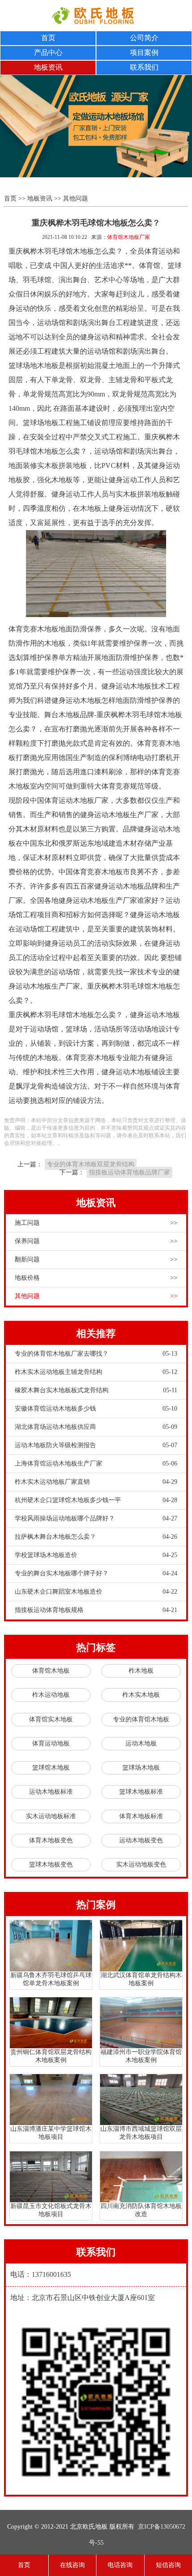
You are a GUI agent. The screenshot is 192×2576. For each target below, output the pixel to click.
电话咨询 (120, 2565)
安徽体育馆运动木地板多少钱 (96, 1409)
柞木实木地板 (141, 1695)
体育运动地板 (51, 1743)
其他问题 (75, 198)
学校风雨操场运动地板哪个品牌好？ (96, 1518)
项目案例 (144, 52)
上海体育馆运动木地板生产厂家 (96, 1463)
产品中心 (48, 52)
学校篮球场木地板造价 (96, 1555)
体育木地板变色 (51, 1840)
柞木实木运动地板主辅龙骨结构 (96, 1372)
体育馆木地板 (51, 1671)
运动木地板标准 (51, 1792)
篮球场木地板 (141, 1768)
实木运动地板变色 (141, 1864)
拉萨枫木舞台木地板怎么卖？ (96, 1537)
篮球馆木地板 (51, 1768)
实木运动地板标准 (51, 1816)
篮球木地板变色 (51, 1864)
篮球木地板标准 (141, 1792)
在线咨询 (72, 2565)
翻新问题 (96, 1259)
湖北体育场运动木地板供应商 (96, 1427)
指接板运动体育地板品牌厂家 (129, 1172)
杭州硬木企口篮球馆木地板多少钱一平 (96, 1500)
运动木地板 (141, 1743)
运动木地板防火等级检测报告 (96, 1445)
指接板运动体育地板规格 (96, 1610)
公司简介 (144, 38)
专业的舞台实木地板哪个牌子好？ (96, 1573)
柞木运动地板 (51, 1695)
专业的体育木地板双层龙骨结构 (91, 1164)
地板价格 (96, 1278)
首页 (48, 38)
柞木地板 (141, 1671)
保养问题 (96, 1241)
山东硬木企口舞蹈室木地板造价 (96, 1592)
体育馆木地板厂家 (129, 237)
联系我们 (144, 67)
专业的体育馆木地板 (141, 1719)
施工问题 (96, 1223)
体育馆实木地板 (51, 1719)
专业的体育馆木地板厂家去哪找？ (96, 1354)
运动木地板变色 (141, 1840)
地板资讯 (48, 67)
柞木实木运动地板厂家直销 (96, 1482)
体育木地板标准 (141, 1816)
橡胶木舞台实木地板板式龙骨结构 (96, 1390)
